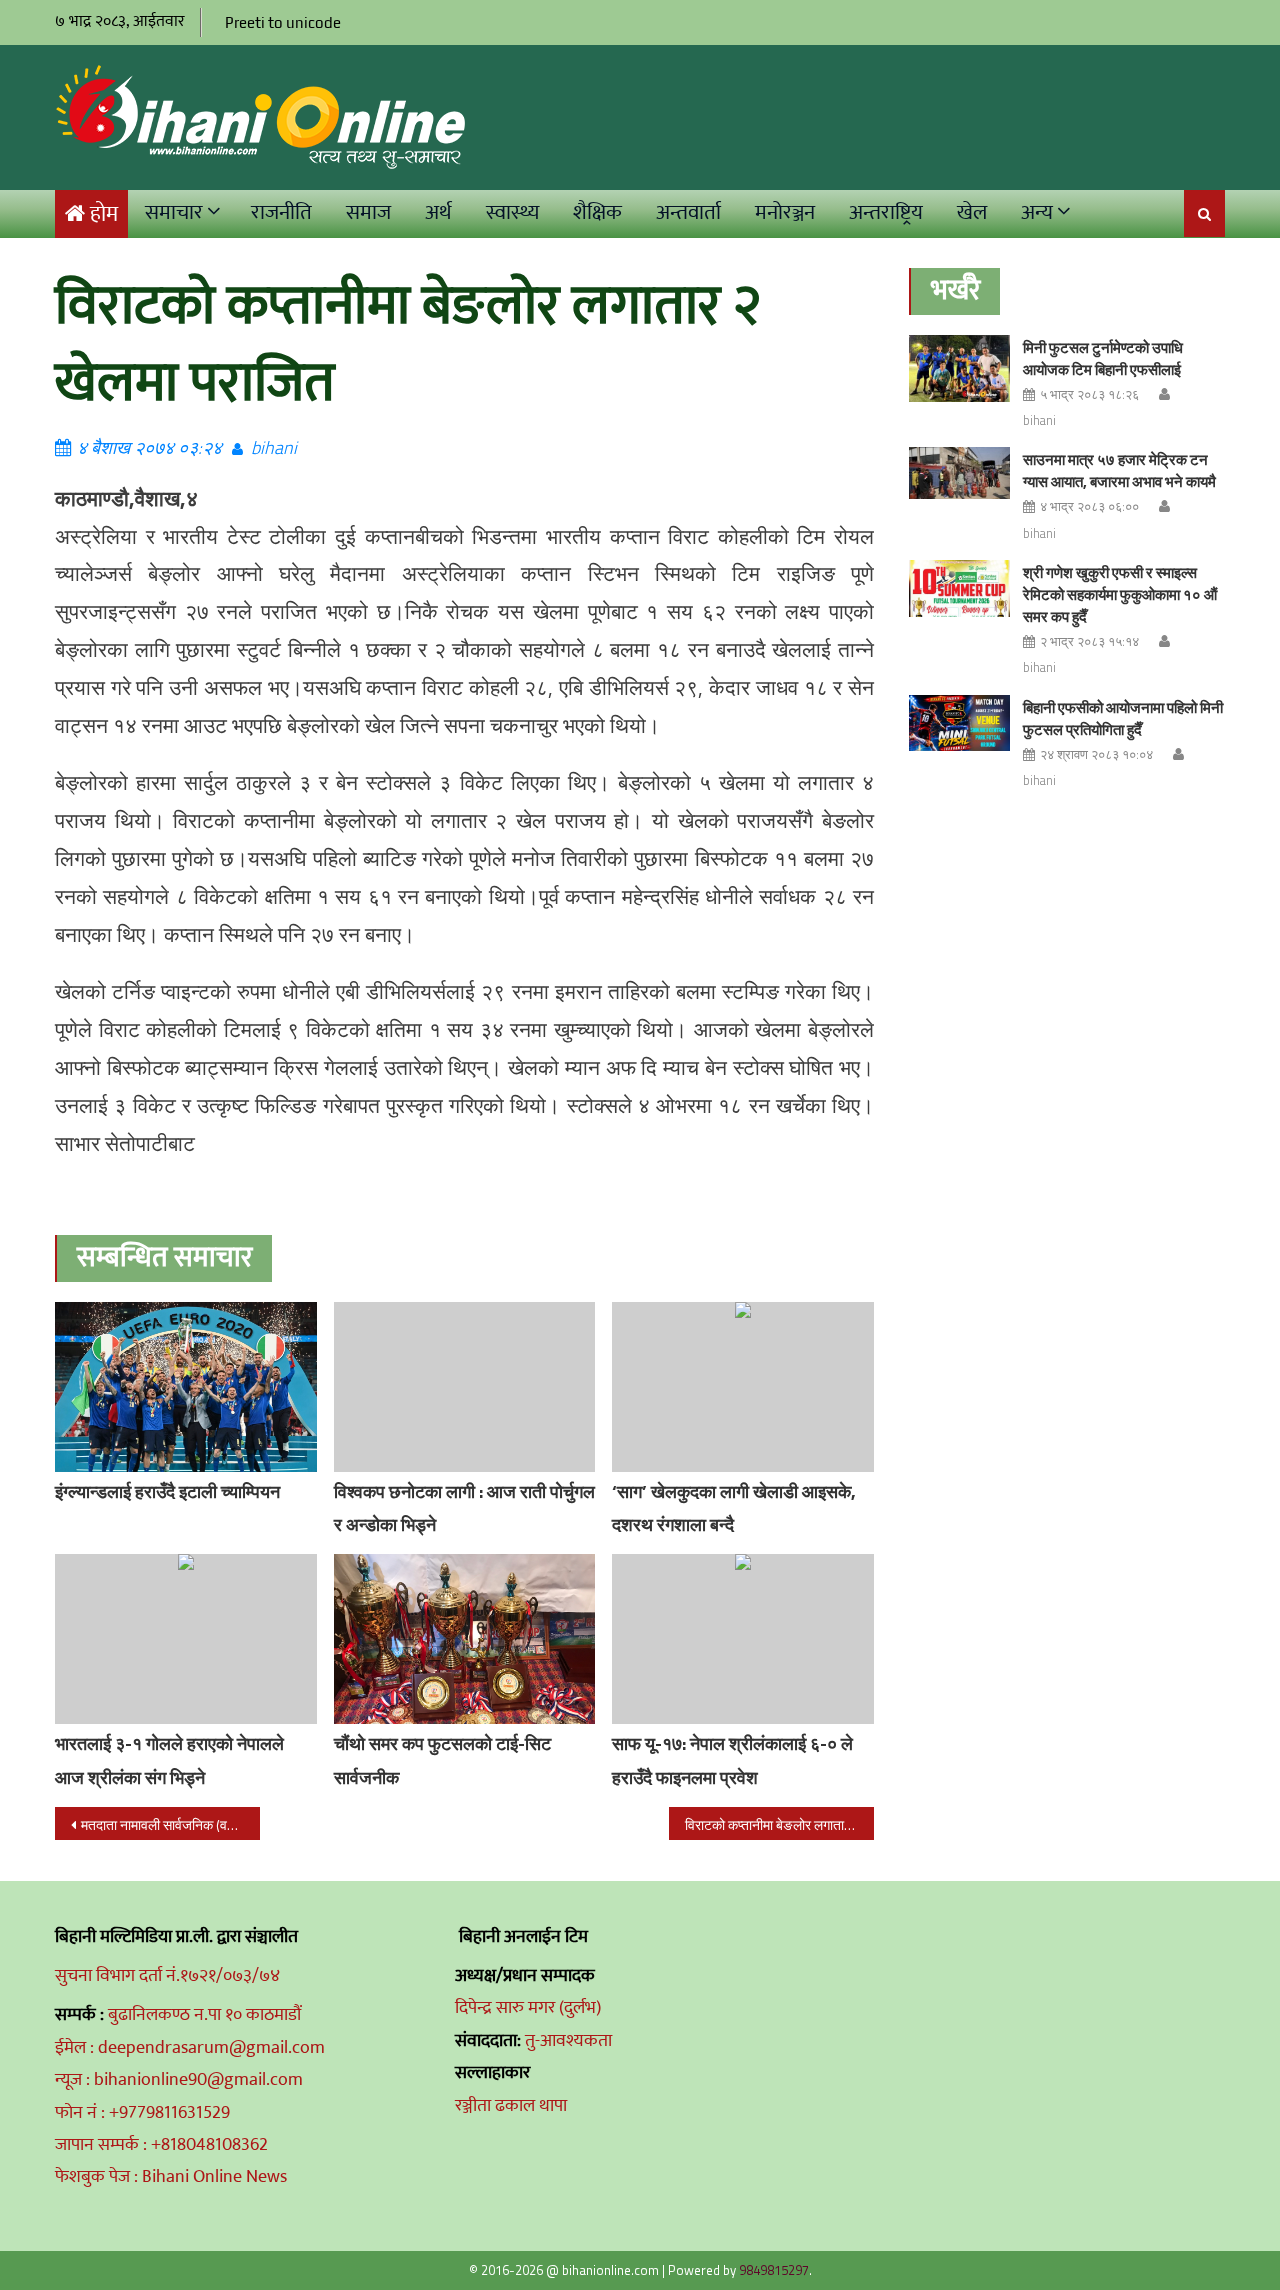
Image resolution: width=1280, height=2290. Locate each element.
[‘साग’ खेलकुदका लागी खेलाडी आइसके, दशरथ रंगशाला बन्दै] (743, 1387)
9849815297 (774, 2270)
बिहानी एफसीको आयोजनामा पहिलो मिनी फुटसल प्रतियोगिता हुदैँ (1123, 718)
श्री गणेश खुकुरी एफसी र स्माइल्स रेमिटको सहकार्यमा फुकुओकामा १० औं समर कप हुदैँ (1120, 594)
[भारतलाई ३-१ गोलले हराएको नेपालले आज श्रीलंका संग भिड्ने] (186, 1639)
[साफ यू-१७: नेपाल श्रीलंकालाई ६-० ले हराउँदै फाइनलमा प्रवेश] (743, 1639)
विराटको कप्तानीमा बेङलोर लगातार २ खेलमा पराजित (779, 1824)
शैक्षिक (597, 212)
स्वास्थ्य (512, 212)
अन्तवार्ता (688, 212)
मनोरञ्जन (785, 212)
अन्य (1037, 212)
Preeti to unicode (283, 22)
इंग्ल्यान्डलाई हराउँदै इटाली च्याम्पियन (167, 1491)
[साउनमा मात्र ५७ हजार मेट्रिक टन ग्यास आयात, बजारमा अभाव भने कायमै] (959, 472)
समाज (368, 212)
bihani (274, 447)
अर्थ (438, 212)
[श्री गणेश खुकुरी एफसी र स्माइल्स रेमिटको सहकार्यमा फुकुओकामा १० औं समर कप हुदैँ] (959, 588)
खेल (972, 212)
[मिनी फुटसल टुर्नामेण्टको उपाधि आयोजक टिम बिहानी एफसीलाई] (959, 368)
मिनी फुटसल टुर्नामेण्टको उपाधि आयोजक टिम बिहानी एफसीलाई (1103, 358)
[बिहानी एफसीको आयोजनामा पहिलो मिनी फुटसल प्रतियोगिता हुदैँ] (959, 723)
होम (104, 214)
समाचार (174, 212)
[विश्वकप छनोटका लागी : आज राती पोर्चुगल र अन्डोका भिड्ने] (465, 1387)
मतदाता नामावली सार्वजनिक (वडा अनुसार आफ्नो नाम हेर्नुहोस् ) (170, 1824)
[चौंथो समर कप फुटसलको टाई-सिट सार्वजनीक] (465, 1652)
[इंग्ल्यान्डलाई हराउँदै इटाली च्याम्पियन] (186, 1391)
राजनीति (281, 212)
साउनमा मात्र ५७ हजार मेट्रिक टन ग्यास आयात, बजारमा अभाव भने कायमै (1119, 470)
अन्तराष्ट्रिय (886, 212)
